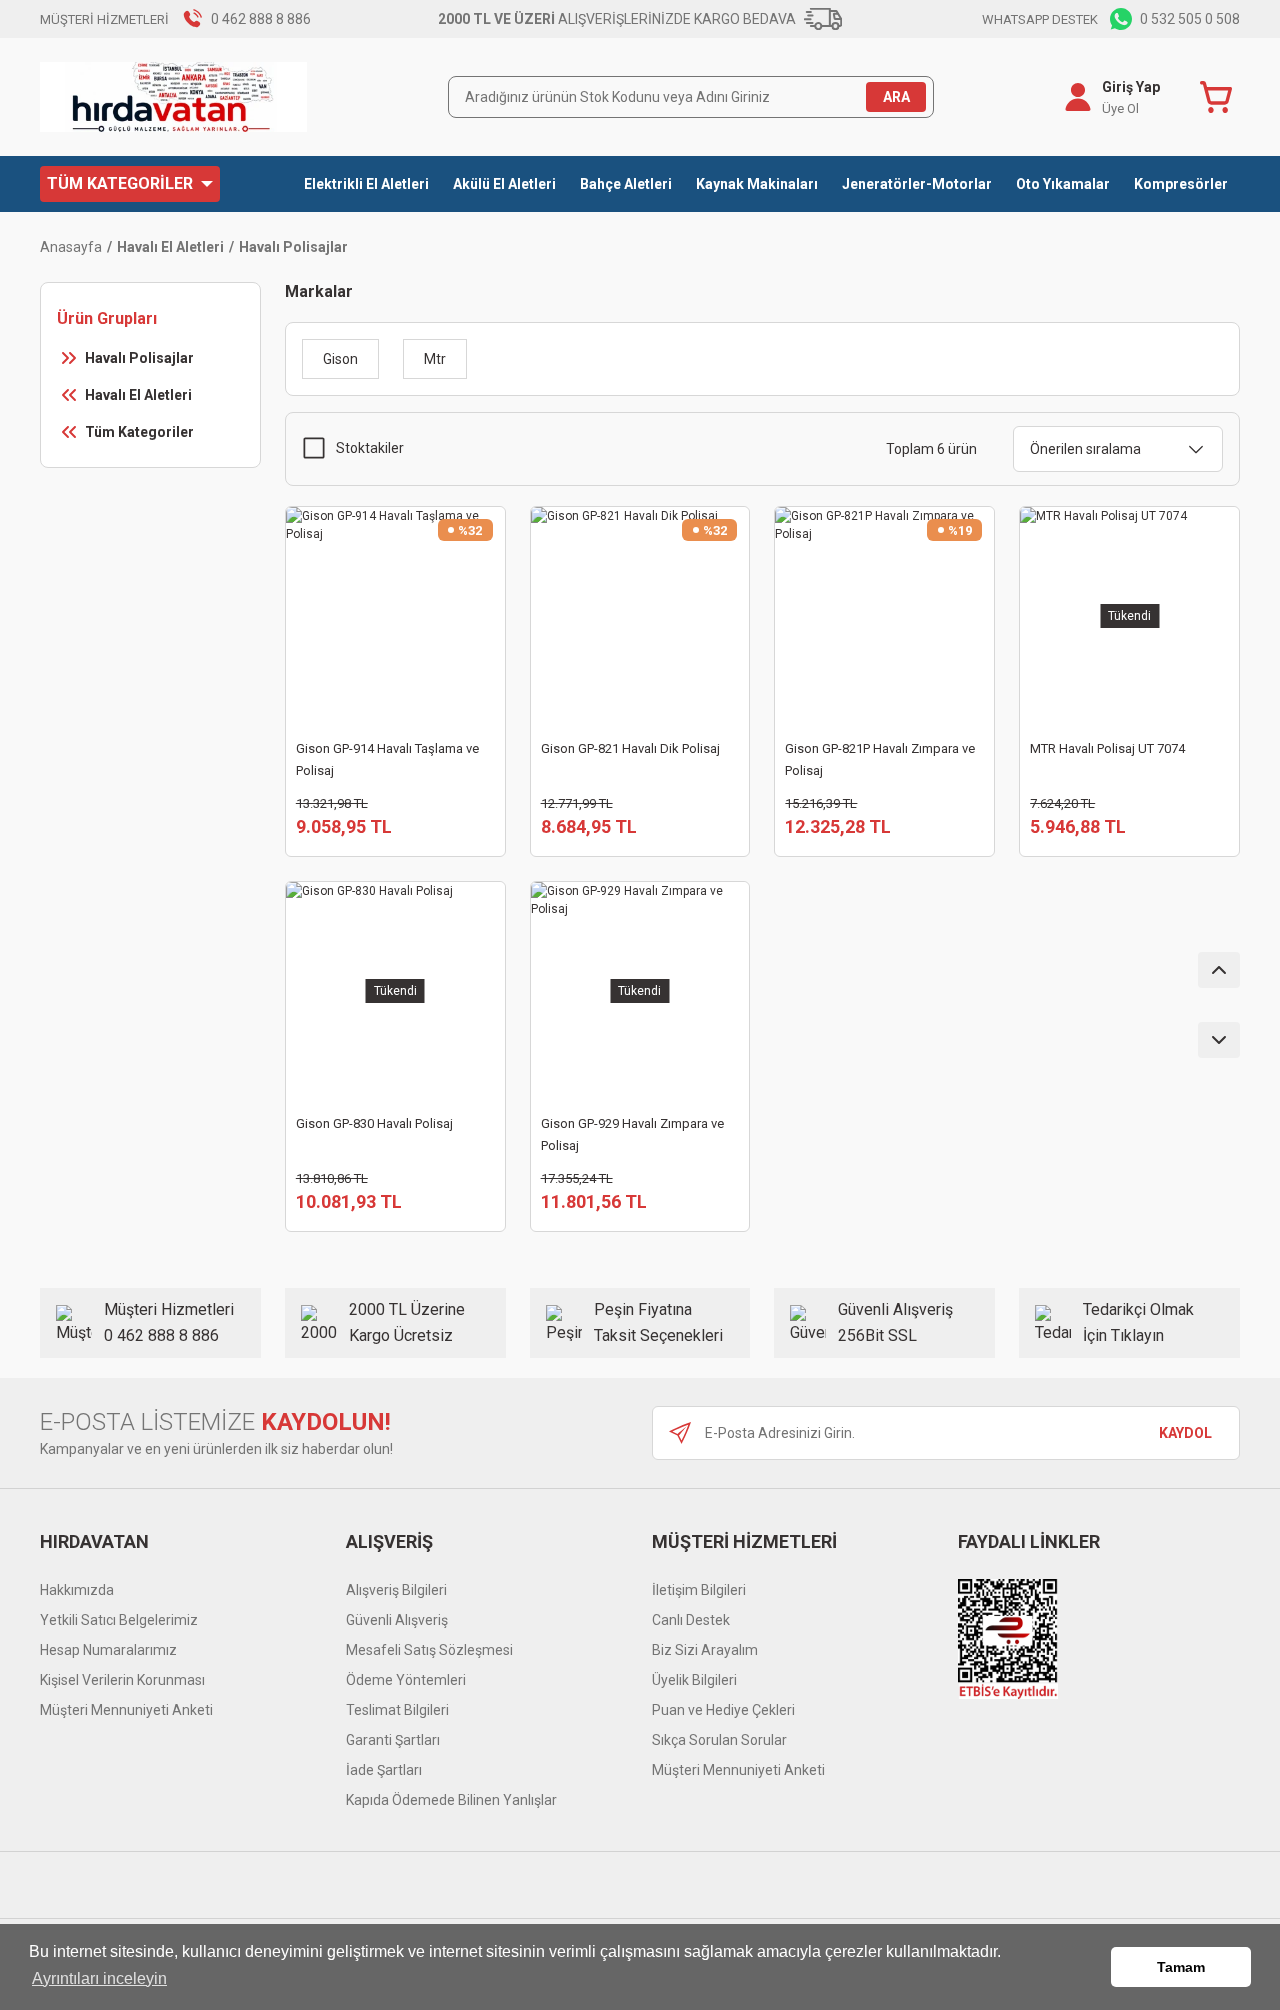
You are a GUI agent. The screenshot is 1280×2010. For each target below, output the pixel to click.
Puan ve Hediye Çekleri (723, 1710)
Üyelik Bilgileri (694, 1680)
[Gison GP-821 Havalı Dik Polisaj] (640, 616)
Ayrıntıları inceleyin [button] (99, 1978)
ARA (896, 97)
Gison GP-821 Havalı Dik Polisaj (630, 748)
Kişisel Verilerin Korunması (122, 1680)
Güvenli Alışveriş (397, 1620)
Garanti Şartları (393, 1740)
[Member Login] (1078, 97)
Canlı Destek (691, 1620)
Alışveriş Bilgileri (396, 1590)
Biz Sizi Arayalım (705, 1650)
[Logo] (173, 97)
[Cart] (1220, 97)
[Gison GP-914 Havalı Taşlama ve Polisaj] (395, 616)
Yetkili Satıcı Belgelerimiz (119, 1620)
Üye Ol (1120, 108)
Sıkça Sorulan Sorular (719, 1740)
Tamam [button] (1181, 1967)
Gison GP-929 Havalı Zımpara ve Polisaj (632, 1134)
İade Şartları (384, 1770)
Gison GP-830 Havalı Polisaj (374, 1123)
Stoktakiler (370, 448)
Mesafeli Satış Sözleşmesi (429, 1650)
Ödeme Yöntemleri (406, 1680)
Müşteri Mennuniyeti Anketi (126, 1710)
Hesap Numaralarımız (108, 1650)
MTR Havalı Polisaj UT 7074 (1107, 748)
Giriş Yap (1131, 87)
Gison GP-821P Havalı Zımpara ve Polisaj (880, 759)
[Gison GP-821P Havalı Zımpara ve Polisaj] (884, 616)
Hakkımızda (77, 1590)
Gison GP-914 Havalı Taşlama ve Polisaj (387, 759)
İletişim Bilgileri (699, 1590)
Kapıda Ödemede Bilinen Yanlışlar (451, 1800)
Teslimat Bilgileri (397, 1710)
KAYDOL (1185, 1433)
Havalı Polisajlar (293, 247)
